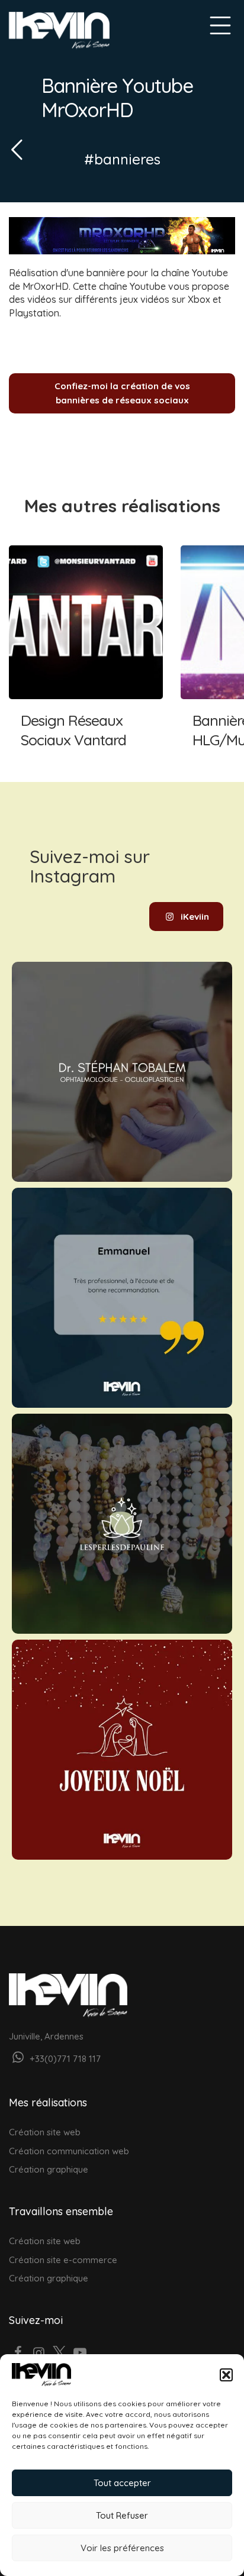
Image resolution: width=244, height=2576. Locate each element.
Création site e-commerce (63, 2260)
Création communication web (69, 2151)
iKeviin (195, 917)
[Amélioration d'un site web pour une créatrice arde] (122, 1524)
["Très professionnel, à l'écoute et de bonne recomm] (122, 1298)
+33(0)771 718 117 (64, 2059)
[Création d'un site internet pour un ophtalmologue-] (122, 1072)
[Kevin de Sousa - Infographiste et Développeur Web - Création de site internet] (59, 30)
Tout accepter (122, 2483)
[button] (226, 2375)
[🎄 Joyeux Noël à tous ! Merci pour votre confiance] (122, 1750)
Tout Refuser (122, 2515)
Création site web (45, 2132)
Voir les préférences (122, 2548)
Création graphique (49, 2169)
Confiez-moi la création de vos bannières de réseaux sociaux (122, 393)
